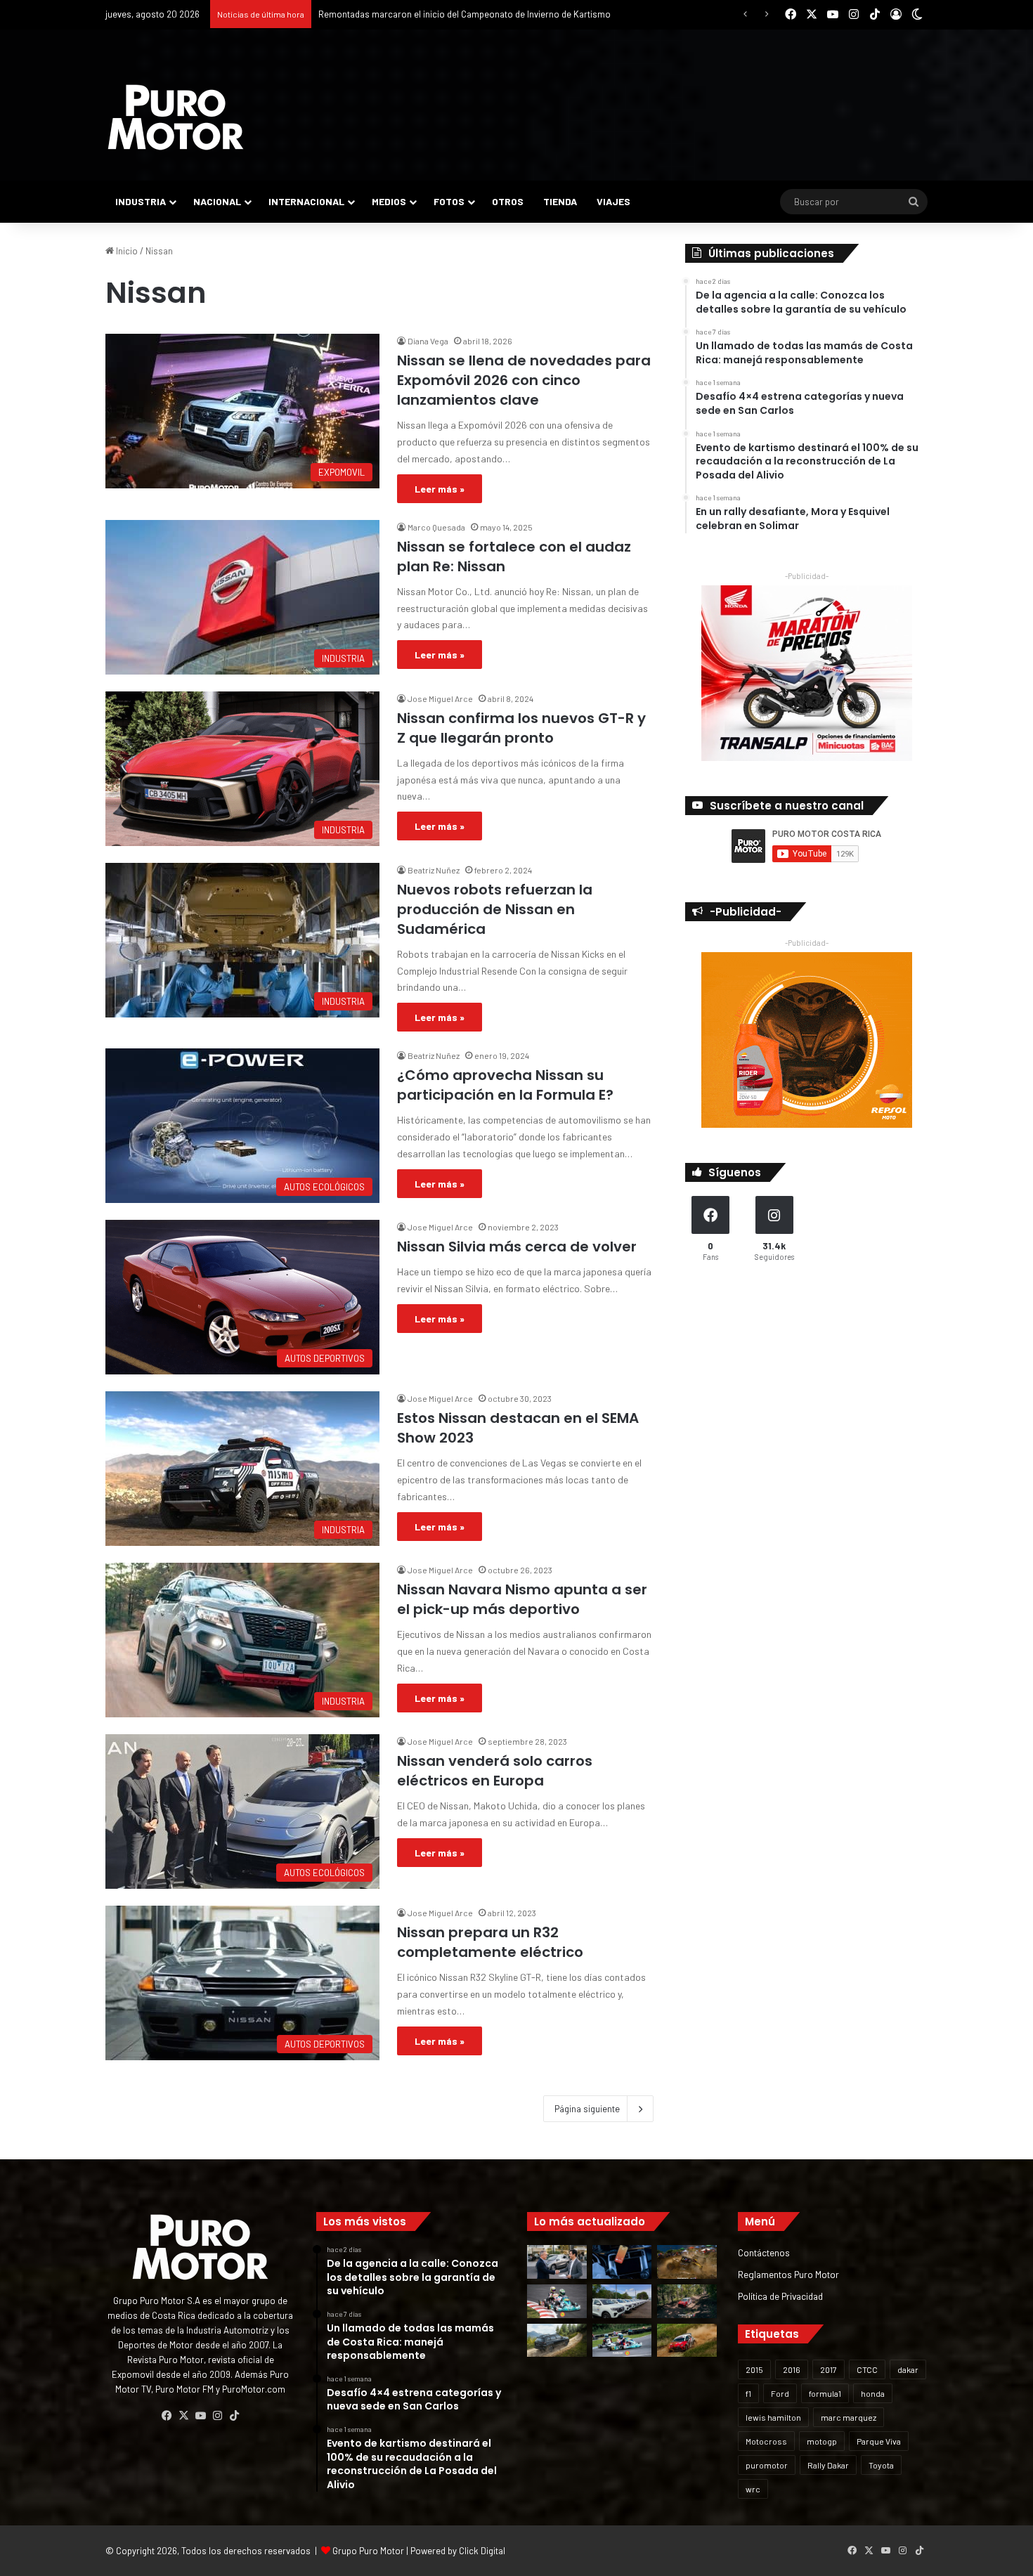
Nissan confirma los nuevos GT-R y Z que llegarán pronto (521, 728)
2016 (792, 2369)
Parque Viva (879, 2441)
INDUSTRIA (141, 201)
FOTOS (449, 201)
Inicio (126, 251)
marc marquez (849, 2417)
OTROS (508, 201)
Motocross (766, 2441)
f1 (748, 2393)
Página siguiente (587, 2109)
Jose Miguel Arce (440, 698)
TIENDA (560, 201)
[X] (183, 2416)
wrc (753, 2489)
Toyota (881, 2465)
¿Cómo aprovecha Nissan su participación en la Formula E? (505, 1085)
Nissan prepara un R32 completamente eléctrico (490, 1942)
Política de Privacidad (780, 2296)
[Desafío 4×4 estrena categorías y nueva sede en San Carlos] (687, 2262)
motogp (822, 2441)
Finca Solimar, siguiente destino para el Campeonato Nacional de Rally (460, 14)
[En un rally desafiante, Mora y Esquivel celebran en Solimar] (687, 2301)
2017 (829, 2369)
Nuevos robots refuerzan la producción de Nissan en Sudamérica (495, 909)
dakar (908, 2369)
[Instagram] (217, 2416)
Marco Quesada (436, 527)
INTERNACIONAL (306, 201)
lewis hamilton (773, 2417)
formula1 (825, 2393)
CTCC (867, 2369)
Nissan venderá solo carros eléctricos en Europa (495, 1771)
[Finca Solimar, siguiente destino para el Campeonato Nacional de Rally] (687, 2341)
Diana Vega (428, 341)
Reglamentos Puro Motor (788, 2274)
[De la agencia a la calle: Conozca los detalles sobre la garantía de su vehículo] (557, 2262)
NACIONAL (217, 201)
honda (873, 2393)
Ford (780, 2393)
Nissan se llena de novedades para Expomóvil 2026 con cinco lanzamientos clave (524, 380)
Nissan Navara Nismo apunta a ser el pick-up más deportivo (522, 1599)
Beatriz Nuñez (434, 870)
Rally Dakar (828, 2465)
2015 (754, 2369)
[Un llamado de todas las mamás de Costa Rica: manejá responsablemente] (622, 2262)
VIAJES (613, 201)
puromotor (767, 2465)
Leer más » (440, 489)
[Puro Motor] (176, 117)
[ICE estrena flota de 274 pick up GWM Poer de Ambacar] (622, 2301)
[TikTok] (234, 2416)
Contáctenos (764, 2252)
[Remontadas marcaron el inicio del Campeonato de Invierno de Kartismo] (622, 2341)
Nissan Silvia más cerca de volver (517, 1247)
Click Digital (482, 2551)
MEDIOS (389, 201)
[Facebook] (167, 2416)
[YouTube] (200, 2416)
